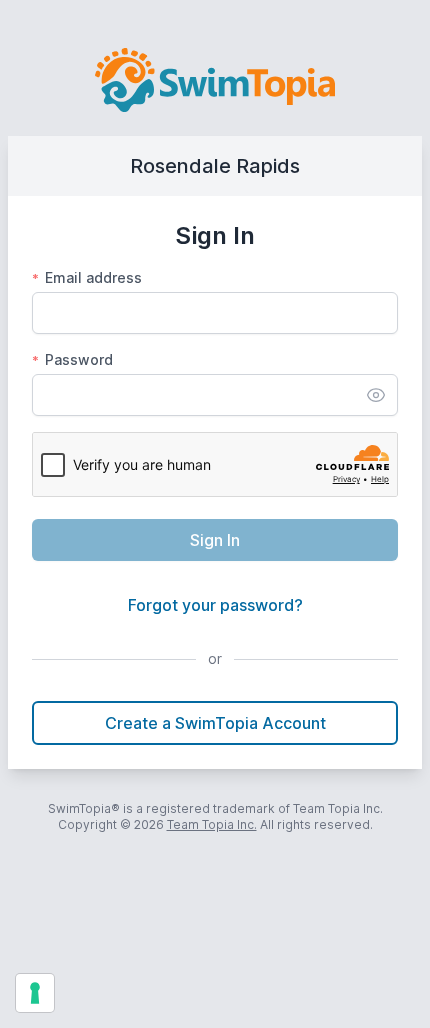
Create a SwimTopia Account (215, 723)
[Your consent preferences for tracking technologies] (35, 993)
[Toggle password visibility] (376, 395)
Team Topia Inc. (212, 824)
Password (72, 359)
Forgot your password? (215, 605)
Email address (87, 277)
